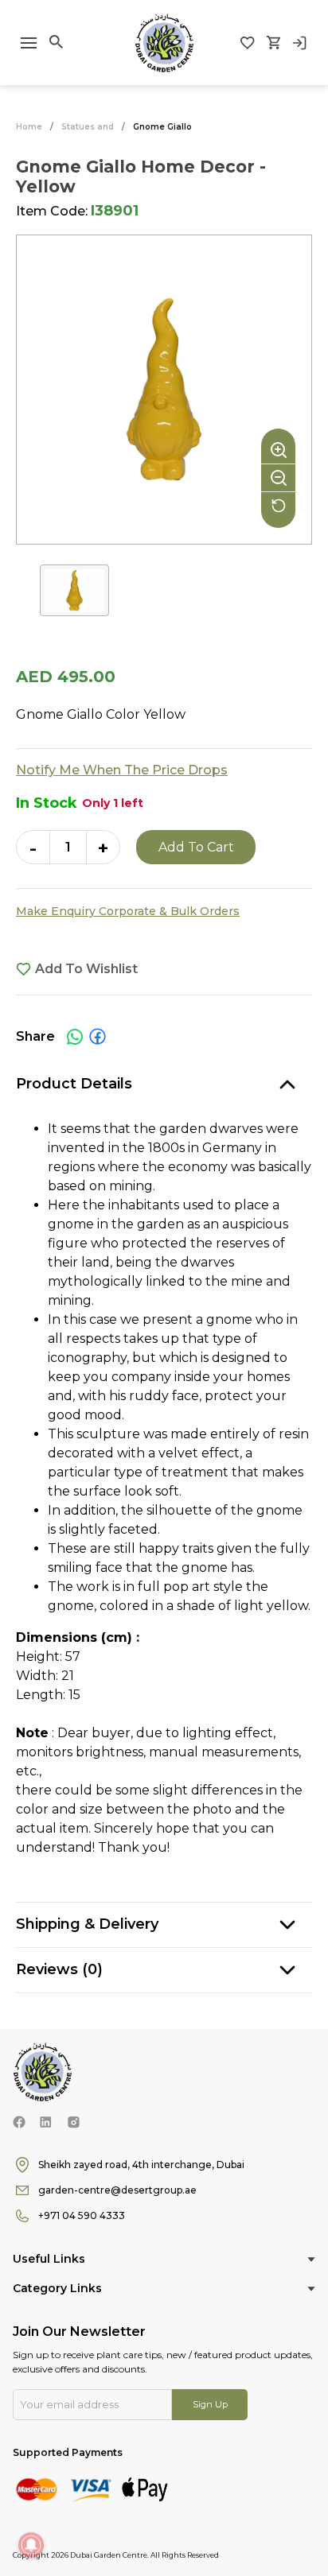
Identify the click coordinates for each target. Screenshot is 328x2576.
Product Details (74, 1084)
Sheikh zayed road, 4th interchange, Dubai (141, 2165)
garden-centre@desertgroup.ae (117, 2190)
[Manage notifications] (31, 2545)
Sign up (210, 2404)
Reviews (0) (59, 1969)
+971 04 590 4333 (82, 2215)
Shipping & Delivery (87, 1924)
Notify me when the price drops (122, 770)
